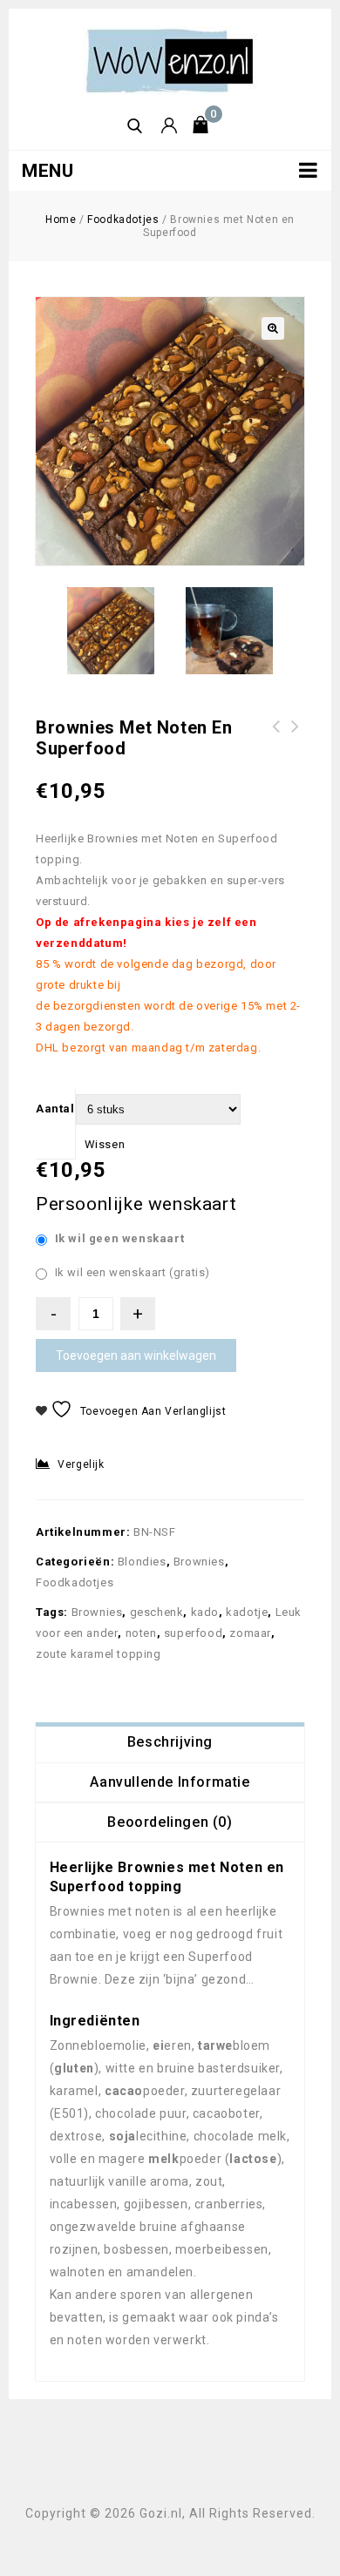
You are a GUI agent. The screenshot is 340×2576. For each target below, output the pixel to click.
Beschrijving (170, 1742)
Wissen (105, 1144)
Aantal (55, 1109)
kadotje (247, 1612)
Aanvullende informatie (170, 1782)
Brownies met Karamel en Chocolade (296, 737)
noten (141, 1633)
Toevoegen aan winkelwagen (136, 1356)
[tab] (170, 1742)
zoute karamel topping (99, 1654)
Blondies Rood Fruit (276, 737)
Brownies (199, 1562)
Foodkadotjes (123, 220)
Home (61, 220)
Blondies (142, 1562)
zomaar (250, 1633)
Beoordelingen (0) (170, 1822)
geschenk (157, 1612)
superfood (193, 1633)
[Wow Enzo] (170, 60)
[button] (273, 328)
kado (205, 1612)
